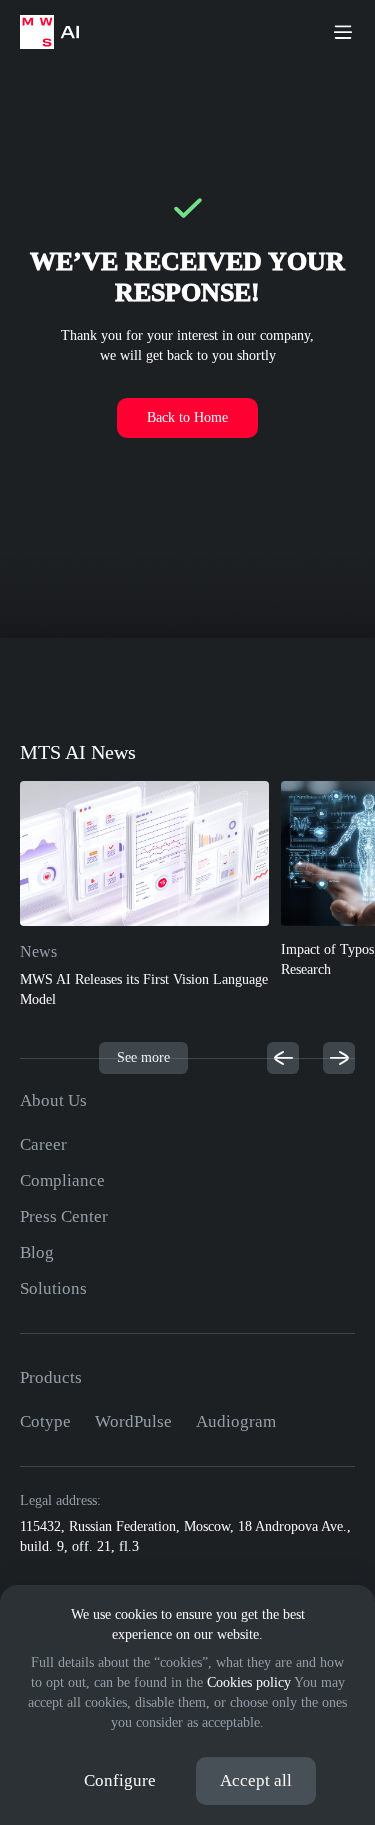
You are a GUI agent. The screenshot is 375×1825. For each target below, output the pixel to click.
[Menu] (343, 32)
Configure (120, 1780)
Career (43, 1144)
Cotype (45, 1421)
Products (51, 1377)
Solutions (53, 1288)
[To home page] (60, 32)
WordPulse (133, 1421)
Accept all (256, 1780)
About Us (53, 1100)
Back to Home (187, 417)
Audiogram (236, 1421)
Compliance (62, 1180)
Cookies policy (249, 1682)
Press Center (64, 1216)
